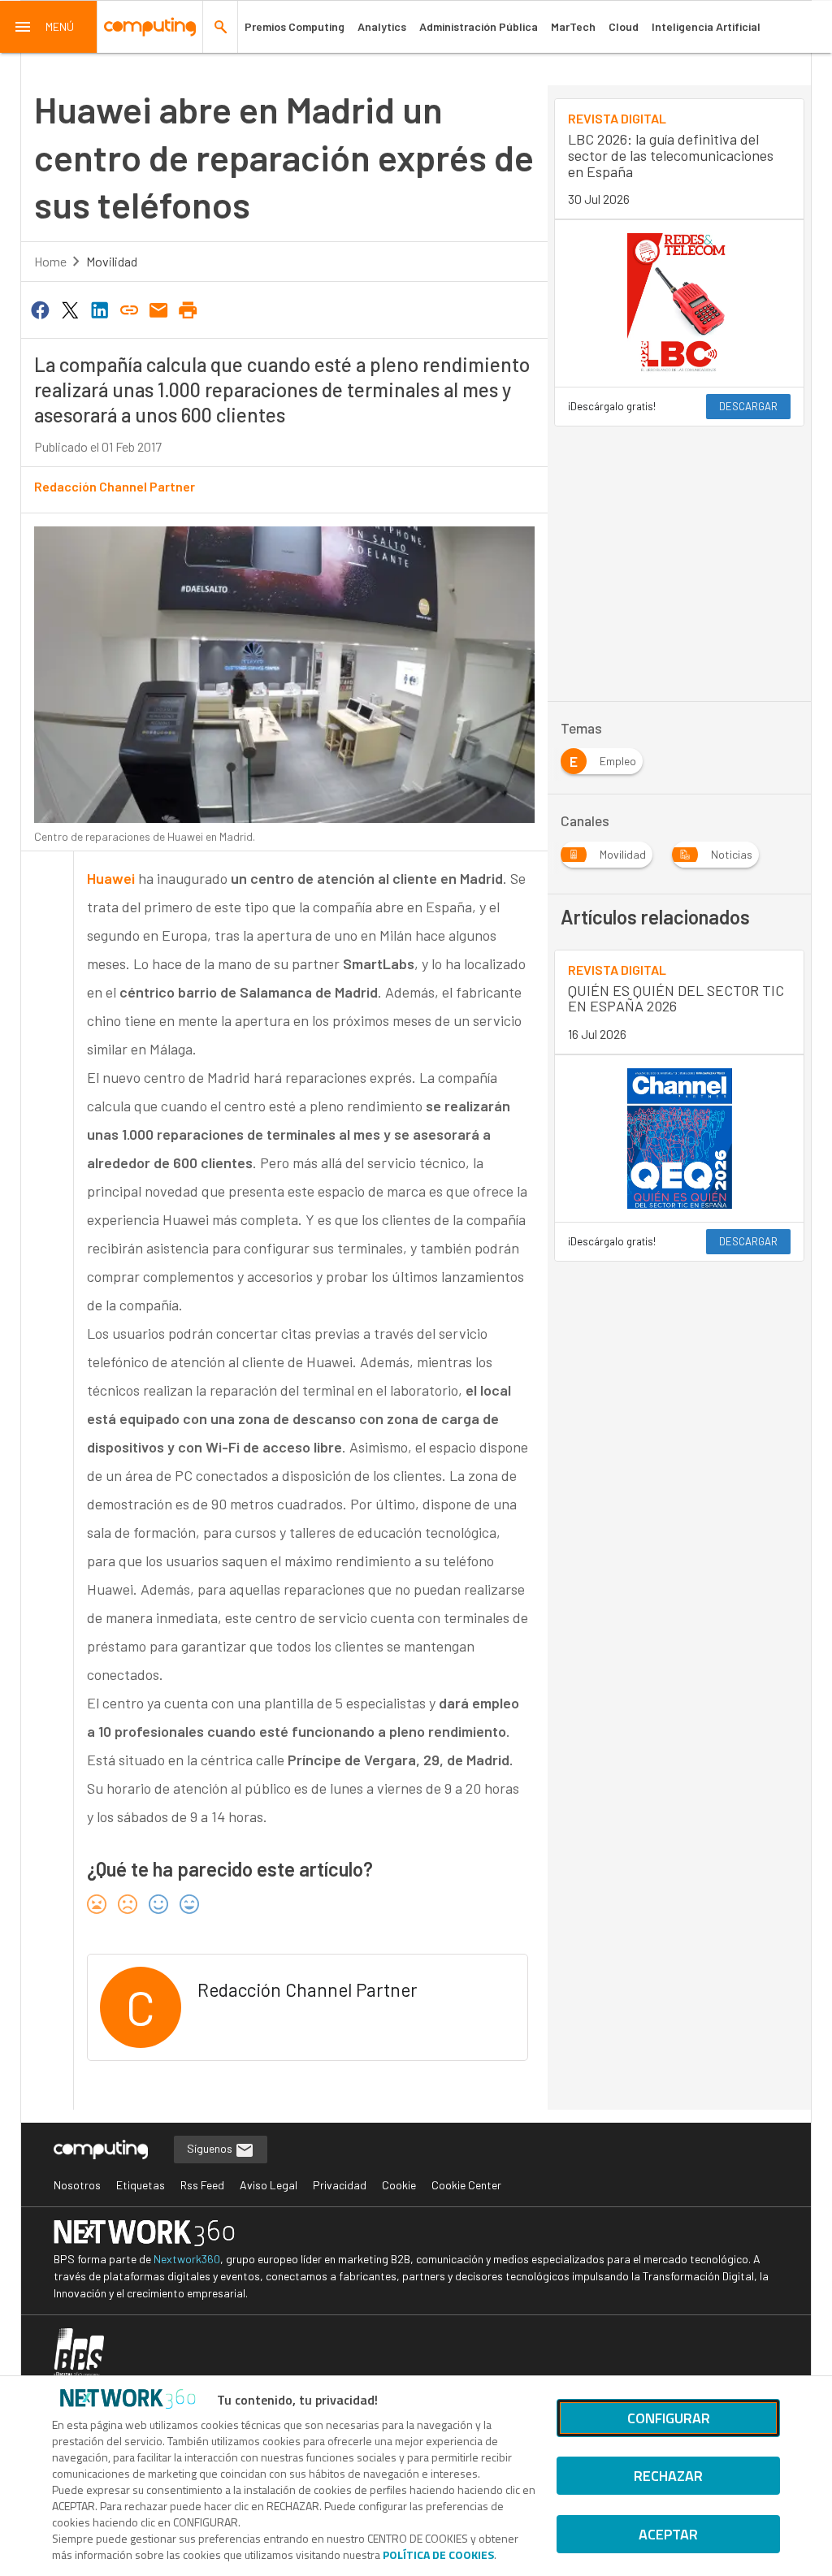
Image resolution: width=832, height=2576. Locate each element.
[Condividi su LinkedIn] (99, 309)
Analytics (382, 26)
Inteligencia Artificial (706, 26)
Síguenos (211, 2148)
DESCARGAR (748, 406)
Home (50, 261)
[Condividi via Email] (158, 309)
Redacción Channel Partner (115, 486)
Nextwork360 (187, 2259)
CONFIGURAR (669, 2418)
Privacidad (340, 2185)
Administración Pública (479, 26)
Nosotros (77, 2185)
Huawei (111, 878)
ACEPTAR (668, 2534)
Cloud (624, 26)
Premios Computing (295, 26)
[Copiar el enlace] (129, 309)
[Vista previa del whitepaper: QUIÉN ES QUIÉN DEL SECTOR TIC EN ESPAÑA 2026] (679, 1138)
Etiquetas (141, 2185)
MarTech (573, 26)
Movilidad (112, 261)
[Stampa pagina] (188, 309)
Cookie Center (466, 2185)
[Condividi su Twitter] (70, 309)
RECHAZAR (668, 2476)
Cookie (399, 2185)
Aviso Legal (269, 2185)
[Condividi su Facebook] (41, 309)
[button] (49, 27)
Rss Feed (202, 2185)
